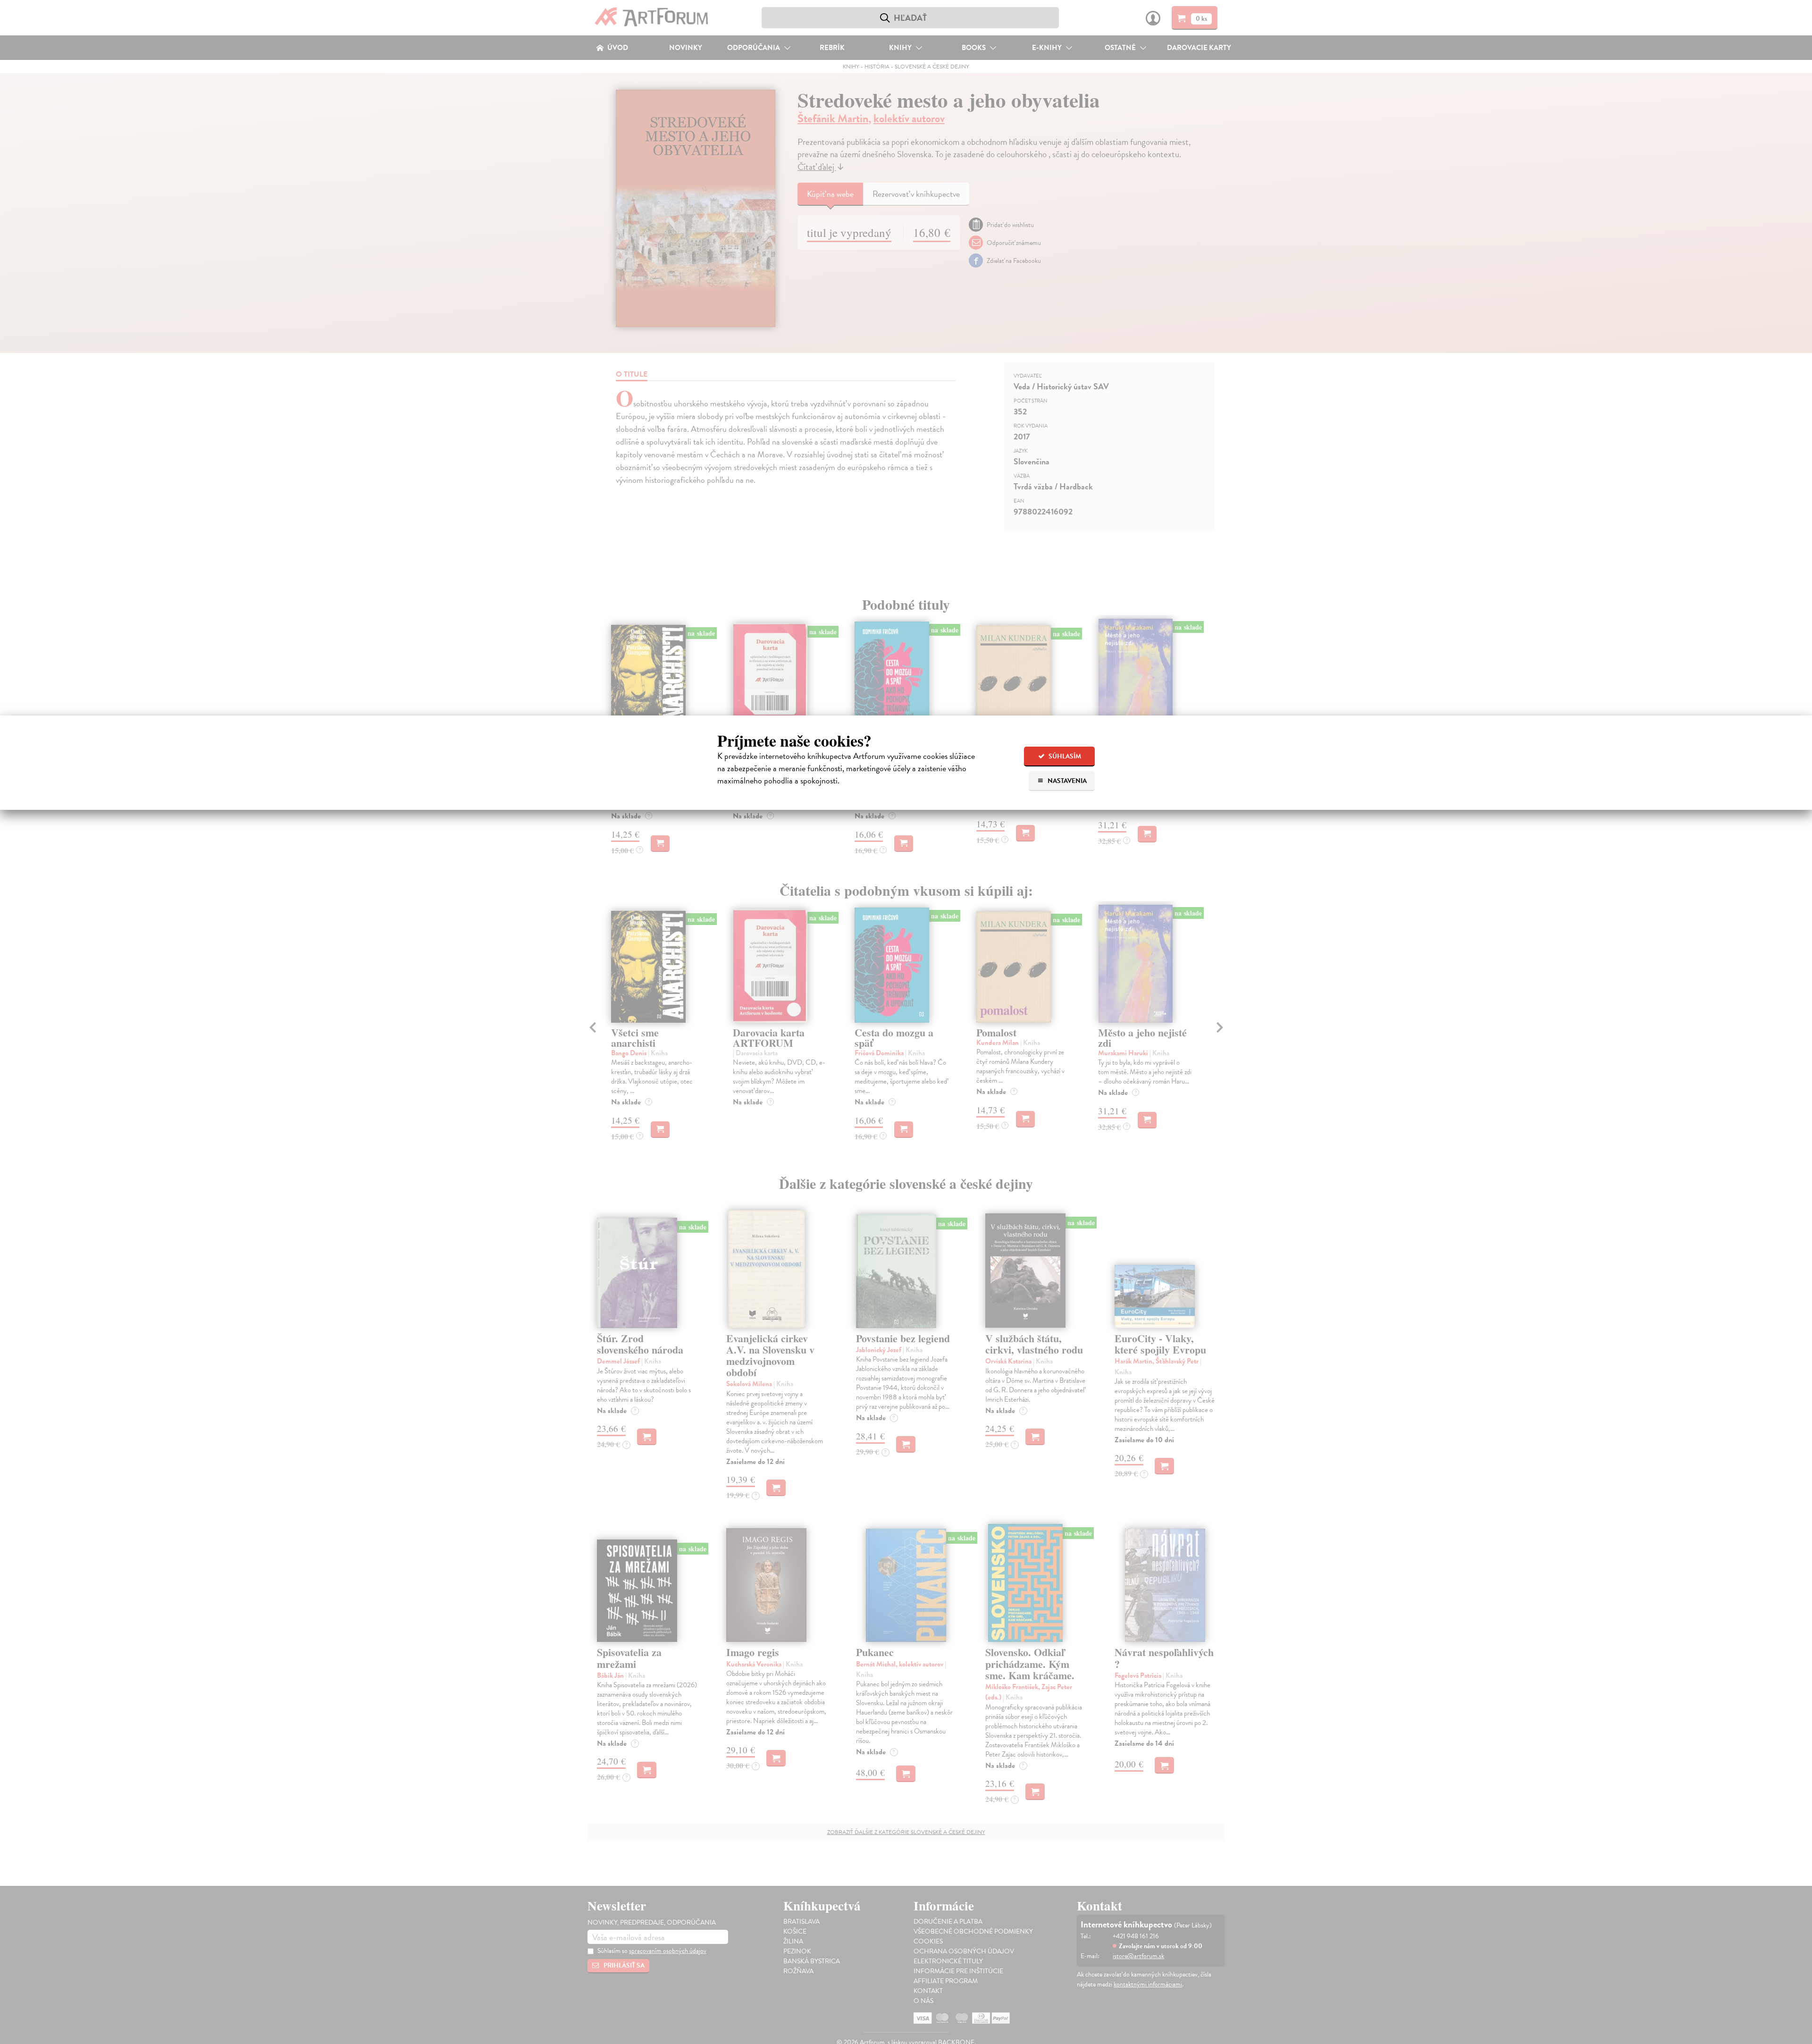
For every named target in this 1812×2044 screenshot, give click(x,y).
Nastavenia (1066, 781)
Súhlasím (1064, 756)
